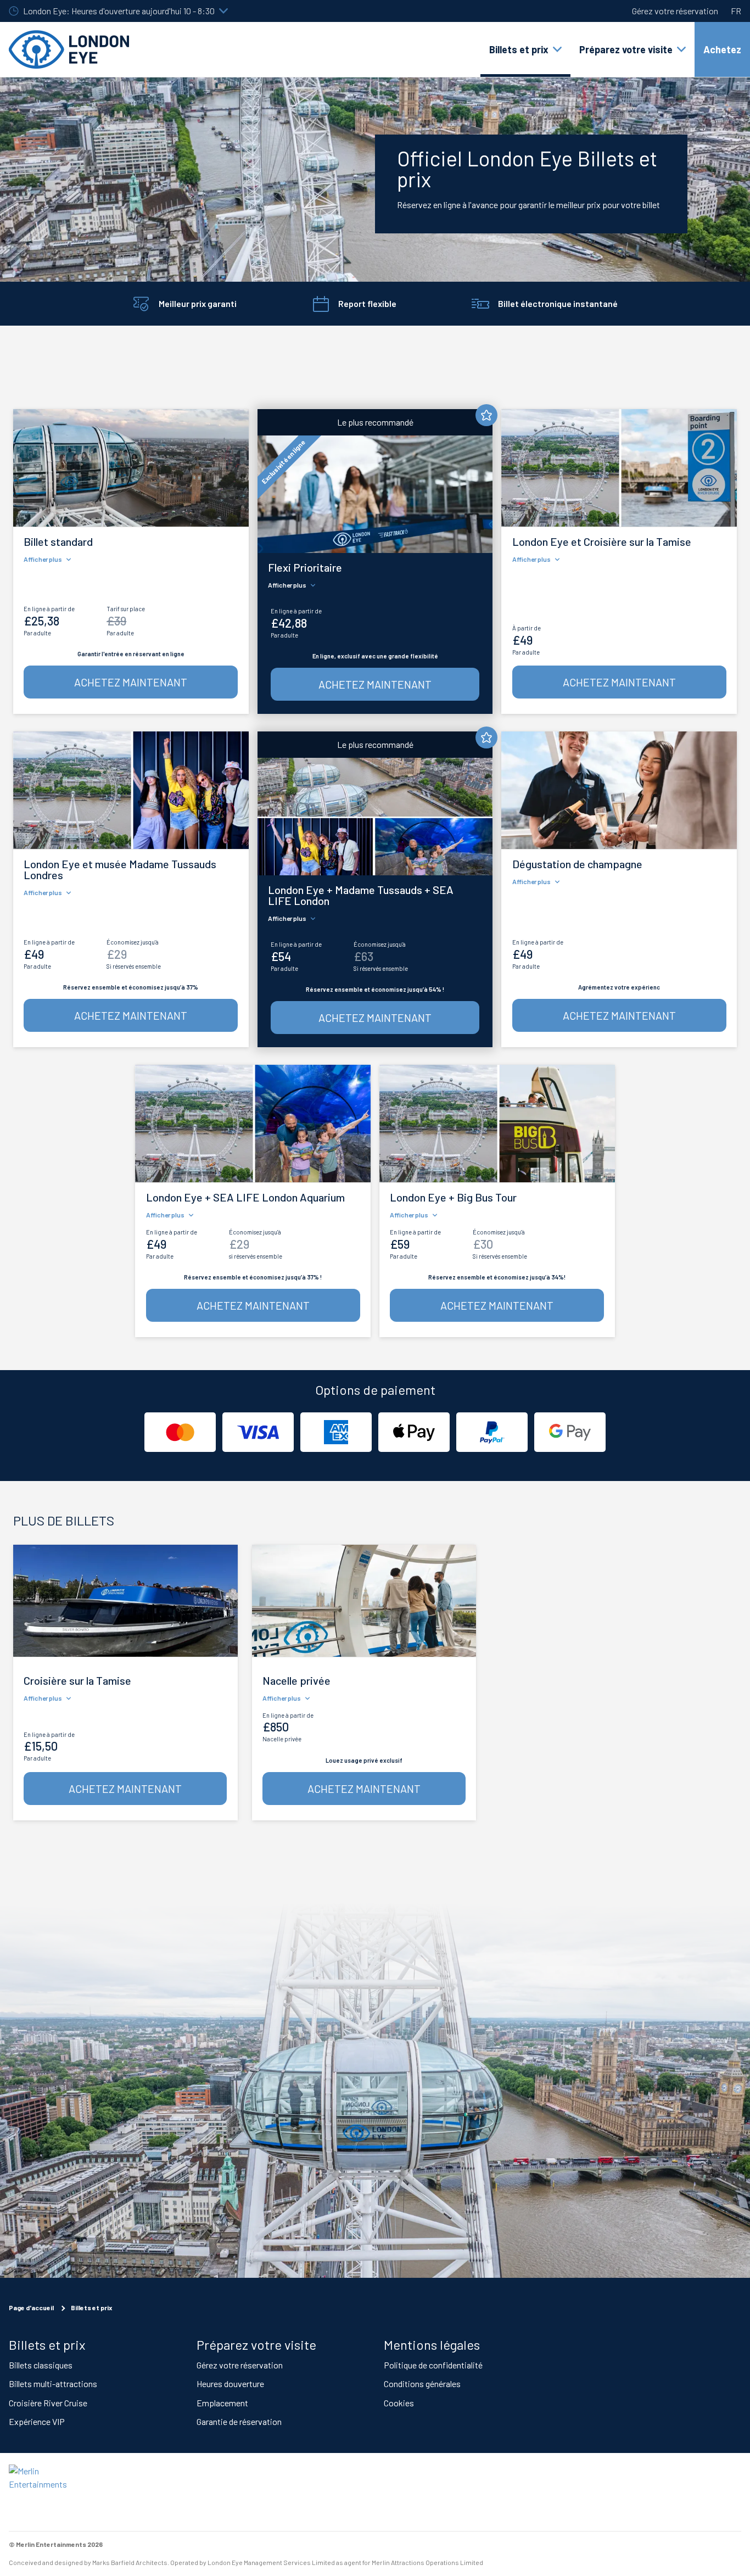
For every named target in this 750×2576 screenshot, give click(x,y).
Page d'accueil (31, 2307)
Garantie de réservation (239, 2421)
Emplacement (222, 2402)
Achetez (722, 49)
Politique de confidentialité (433, 2364)
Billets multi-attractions (53, 2384)
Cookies (399, 2402)
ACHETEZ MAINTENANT (131, 682)
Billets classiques (41, 2364)
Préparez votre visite (256, 2344)
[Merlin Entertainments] (47, 2492)
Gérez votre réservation (675, 11)
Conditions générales (422, 2384)
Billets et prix (91, 2307)
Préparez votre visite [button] (626, 49)
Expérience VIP (37, 2421)
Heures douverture (230, 2384)
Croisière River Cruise (48, 2402)
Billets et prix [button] (519, 49)
